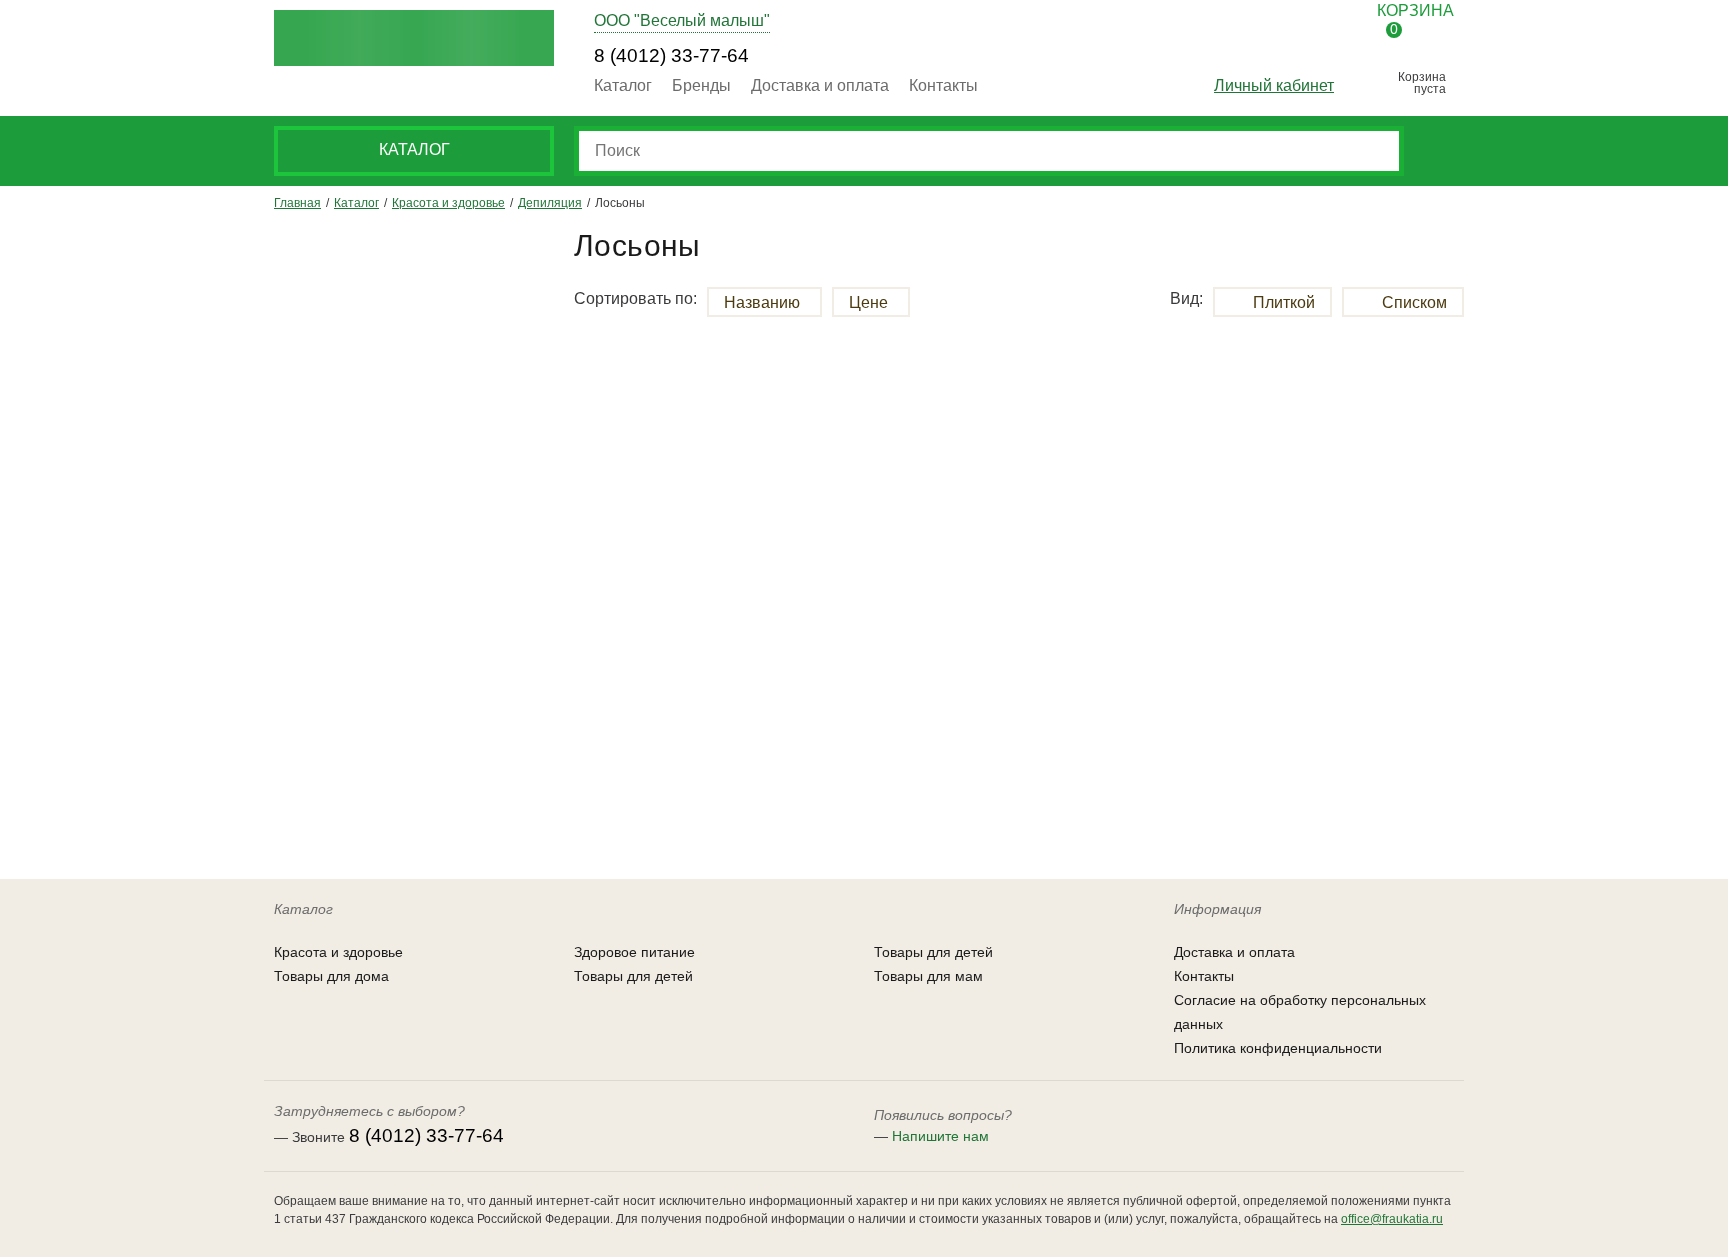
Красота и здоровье (448, 203)
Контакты (943, 85)
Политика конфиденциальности (1278, 1048)
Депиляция (550, 203)
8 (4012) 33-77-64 (671, 55)
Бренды (701, 85)
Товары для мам (928, 976)
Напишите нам (940, 1136)
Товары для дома (331, 976)
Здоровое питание (634, 952)
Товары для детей (633, 976)
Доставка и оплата (820, 85)
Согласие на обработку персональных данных (1300, 1012)
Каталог (623, 85)
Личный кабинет (1274, 85)
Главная (297, 203)
